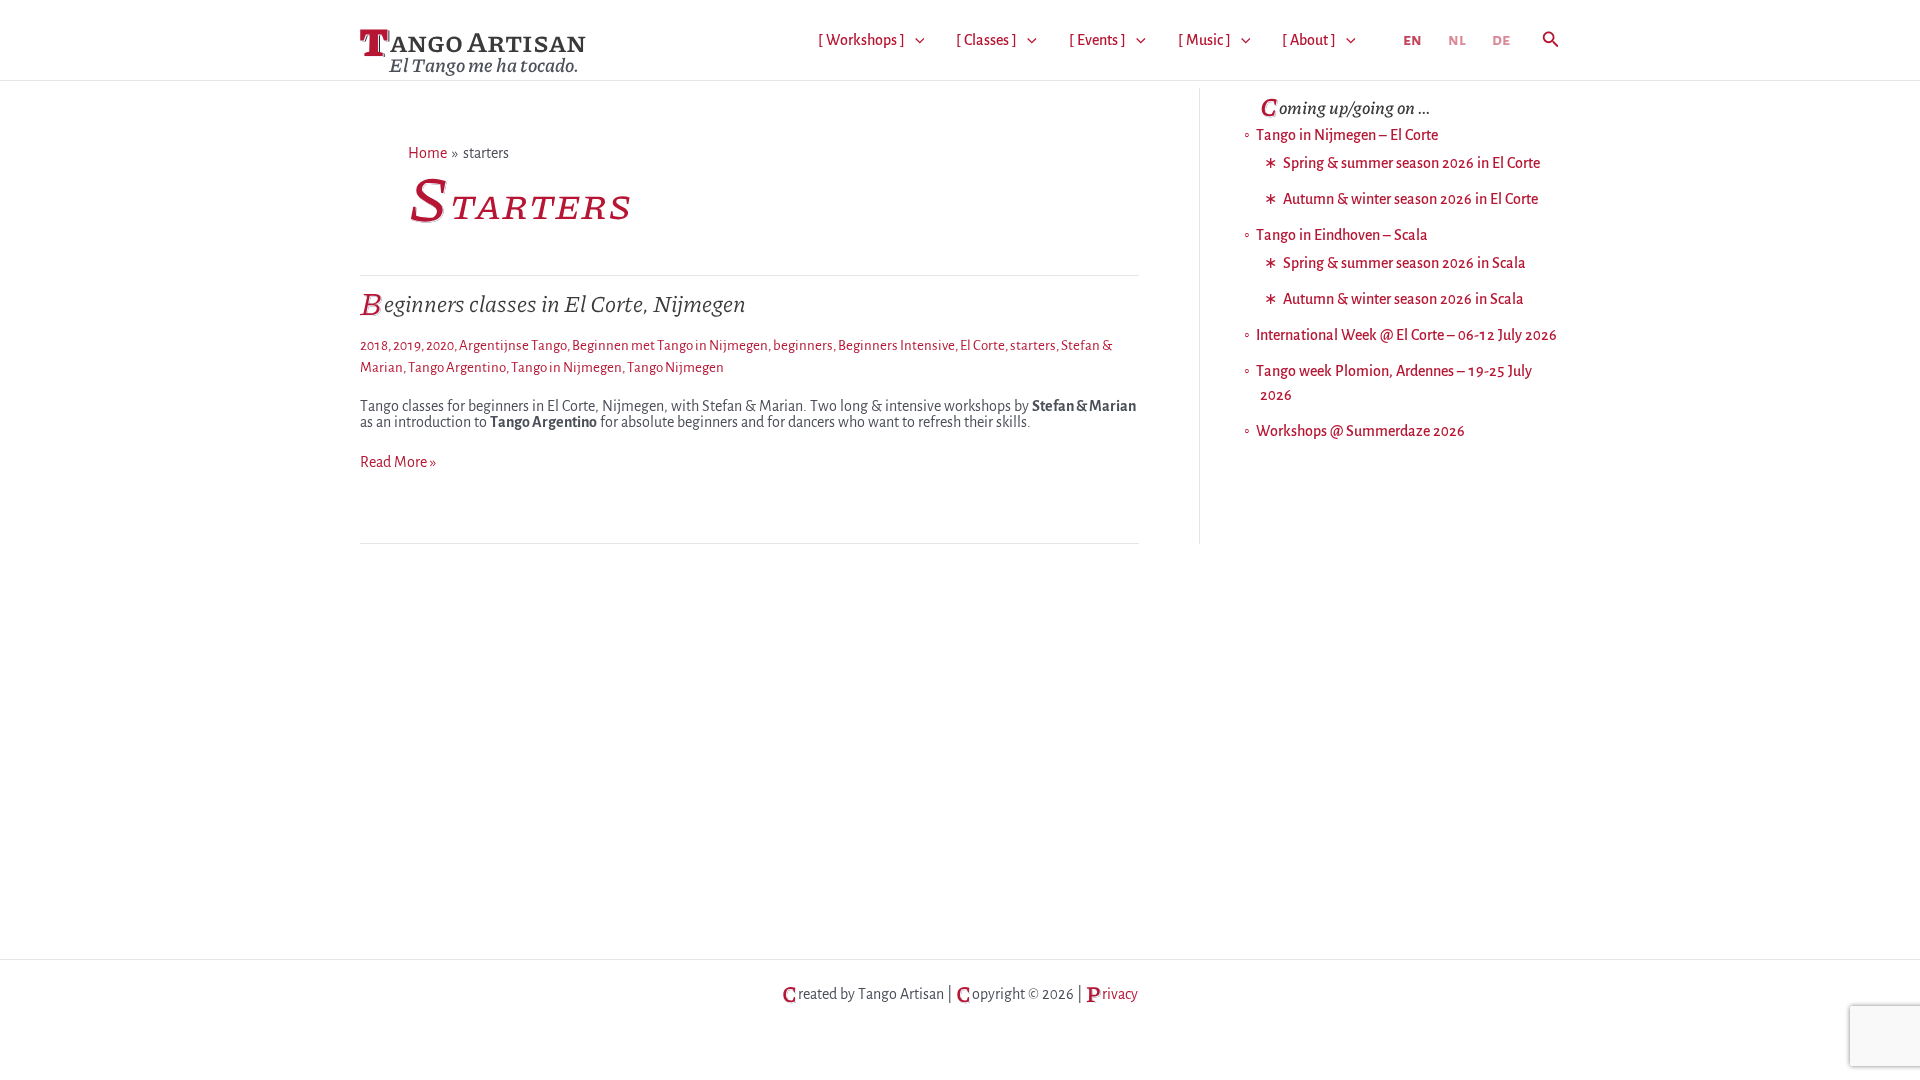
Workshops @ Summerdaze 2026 (1360, 431)
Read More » (398, 462)
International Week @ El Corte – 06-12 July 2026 (1406, 335)
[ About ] (1309, 40)
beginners (803, 345)
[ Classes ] (986, 40)
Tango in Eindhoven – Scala (1342, 235)
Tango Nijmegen (675, 367)
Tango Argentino (457, 367)
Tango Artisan (473, 40)
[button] (915, 40)
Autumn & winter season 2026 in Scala (1403, 299)
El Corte (982, 345)
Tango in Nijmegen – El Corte (1347, 135)
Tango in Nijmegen (566, 367)
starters (1033, 345)
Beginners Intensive (896, 345)
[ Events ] (1097, 40)
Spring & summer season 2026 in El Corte (1411, 163)
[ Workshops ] (861, 40)
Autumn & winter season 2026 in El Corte (1410, 199)
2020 (440, 345)
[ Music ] (1204, 40)
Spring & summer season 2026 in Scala (1404, 263)
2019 (407, 345)
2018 (374, 345)
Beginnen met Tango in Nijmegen (670, 345)
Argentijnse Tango (513, 345)
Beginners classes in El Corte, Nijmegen (553, 302)
